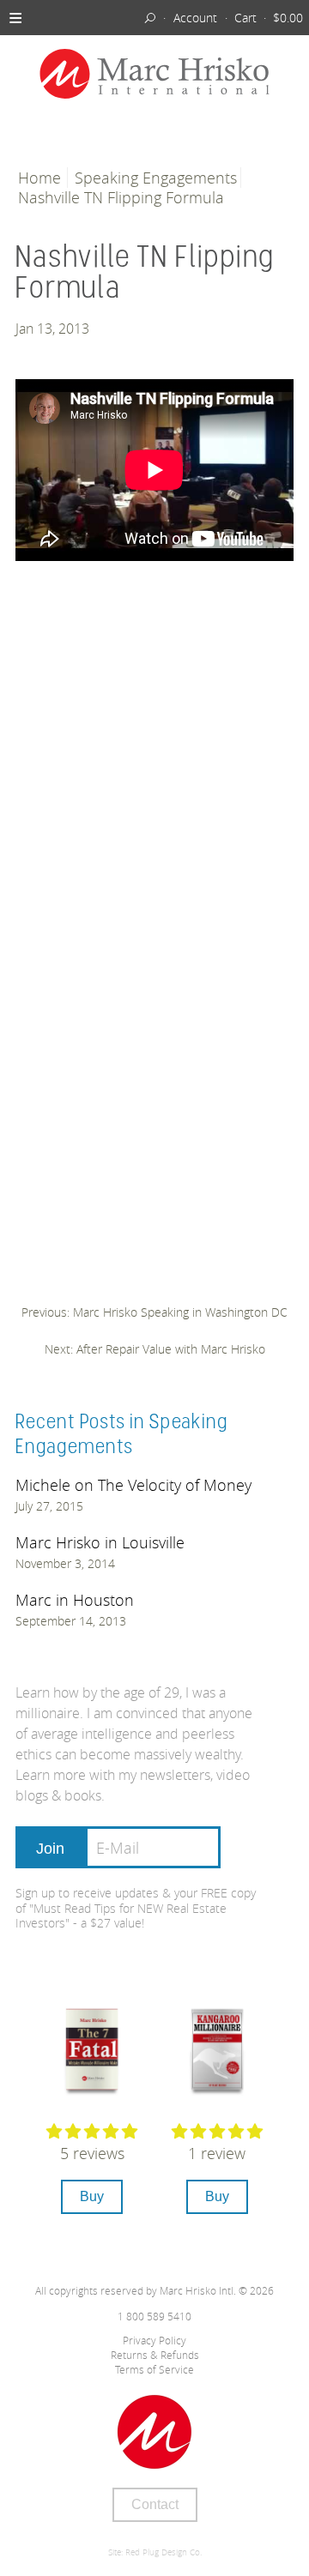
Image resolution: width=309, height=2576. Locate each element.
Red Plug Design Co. (164, 2552)
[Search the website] (151, 17)
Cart (245, 18)
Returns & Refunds (155, 2355)
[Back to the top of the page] (154, 2432)
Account (195, 18)
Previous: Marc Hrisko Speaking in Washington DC (154, 1312)
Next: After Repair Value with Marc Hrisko (155, 1349)
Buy (92, 2196)
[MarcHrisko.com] (154, 76)
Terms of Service (154, 2369)
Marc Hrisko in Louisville (100, 1542)
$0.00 (288, 18)
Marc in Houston (75, 1600)
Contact (155, 2504)
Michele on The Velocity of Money (133, 1485)
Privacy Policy (154, 2340)
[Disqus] (154, 856)
